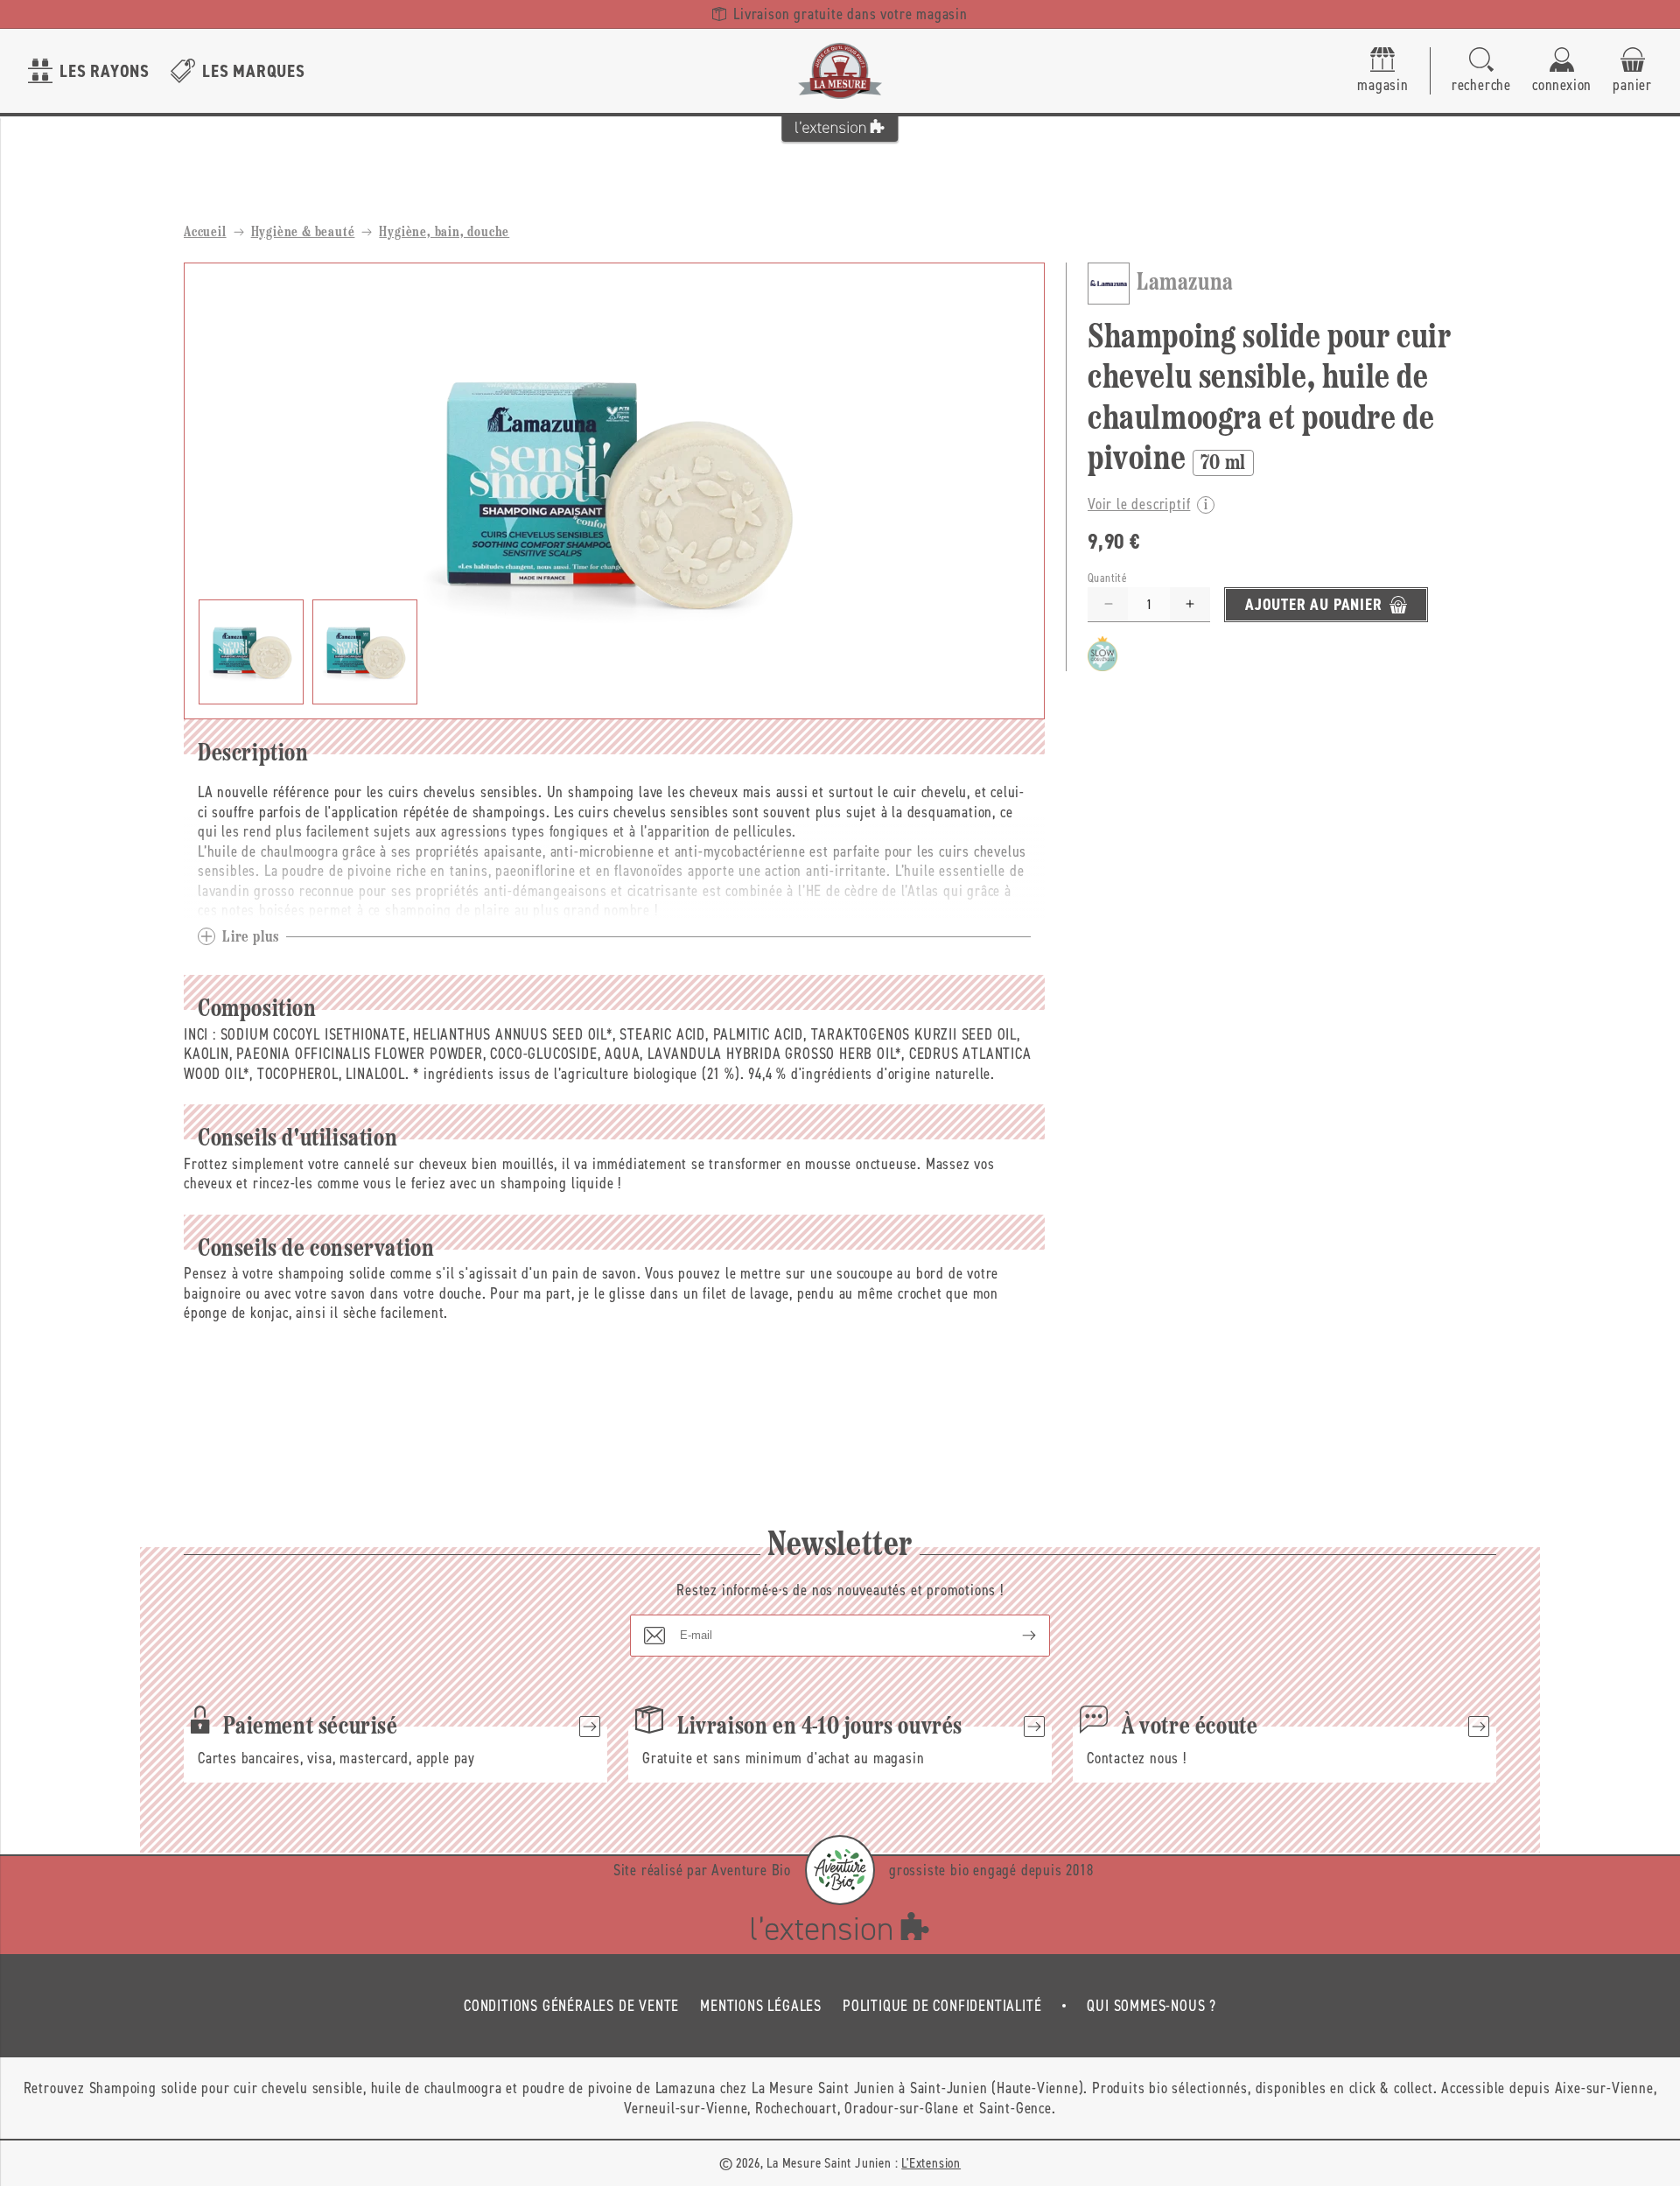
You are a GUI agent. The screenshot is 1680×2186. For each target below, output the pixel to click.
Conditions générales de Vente (571, 2006)
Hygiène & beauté (303, 233)
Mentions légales (761, 2006)
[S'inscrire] (1015, 1636)
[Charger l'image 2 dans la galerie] (365, 652)
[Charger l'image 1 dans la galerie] (251, 652)
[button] (1481, 71)
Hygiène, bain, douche (444, 233)
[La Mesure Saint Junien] (840, 71)
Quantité (1107, 578)
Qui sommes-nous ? (1151, 2006)
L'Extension (931, 2163)
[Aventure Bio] (840, 1870)
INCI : (200, 1034)
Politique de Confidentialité (942, 2006)
